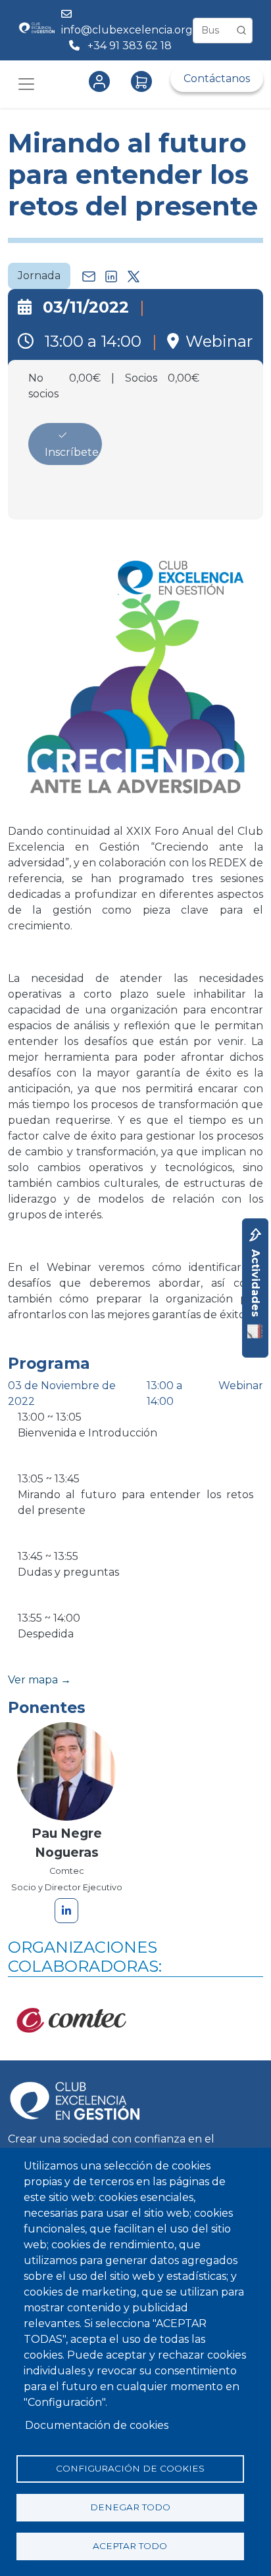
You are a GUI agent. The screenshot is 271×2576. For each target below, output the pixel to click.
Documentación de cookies (97, 2425)
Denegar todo (130, 2507)
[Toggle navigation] (26, 84)
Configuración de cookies (130, 2468)
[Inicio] (37, 30)
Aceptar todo (130, 2546)
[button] (135, 677)
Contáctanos (217, 78)
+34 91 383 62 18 (131, 46)
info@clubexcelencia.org (127, 30)
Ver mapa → (39, 1680)
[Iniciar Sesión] (102, 81)
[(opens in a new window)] (74, 2026)
